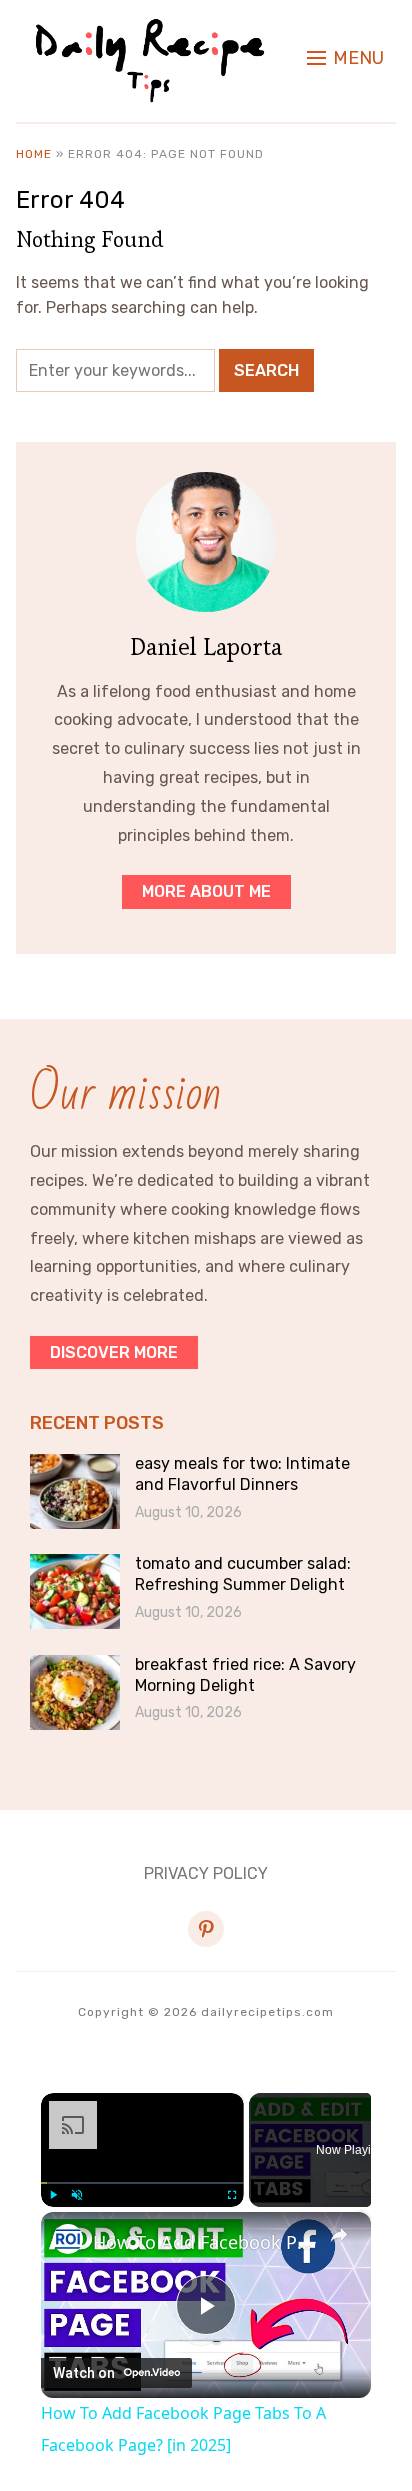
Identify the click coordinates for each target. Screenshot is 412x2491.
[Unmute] (77, 2195)
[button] (345, 58)
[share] (339, 2234)
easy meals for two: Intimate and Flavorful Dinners (242, 1474)
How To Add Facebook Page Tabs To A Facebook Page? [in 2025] (206, 2242)
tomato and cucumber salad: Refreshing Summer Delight (243, 1574)
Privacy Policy (206, 1873)
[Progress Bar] (142, 2182)
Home (34, 154)
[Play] (53, 2195)
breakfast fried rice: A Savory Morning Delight (245, 1675)
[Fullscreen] (232, 2195)
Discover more (114, 1352)
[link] (68, 2239)
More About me (206, 891)
